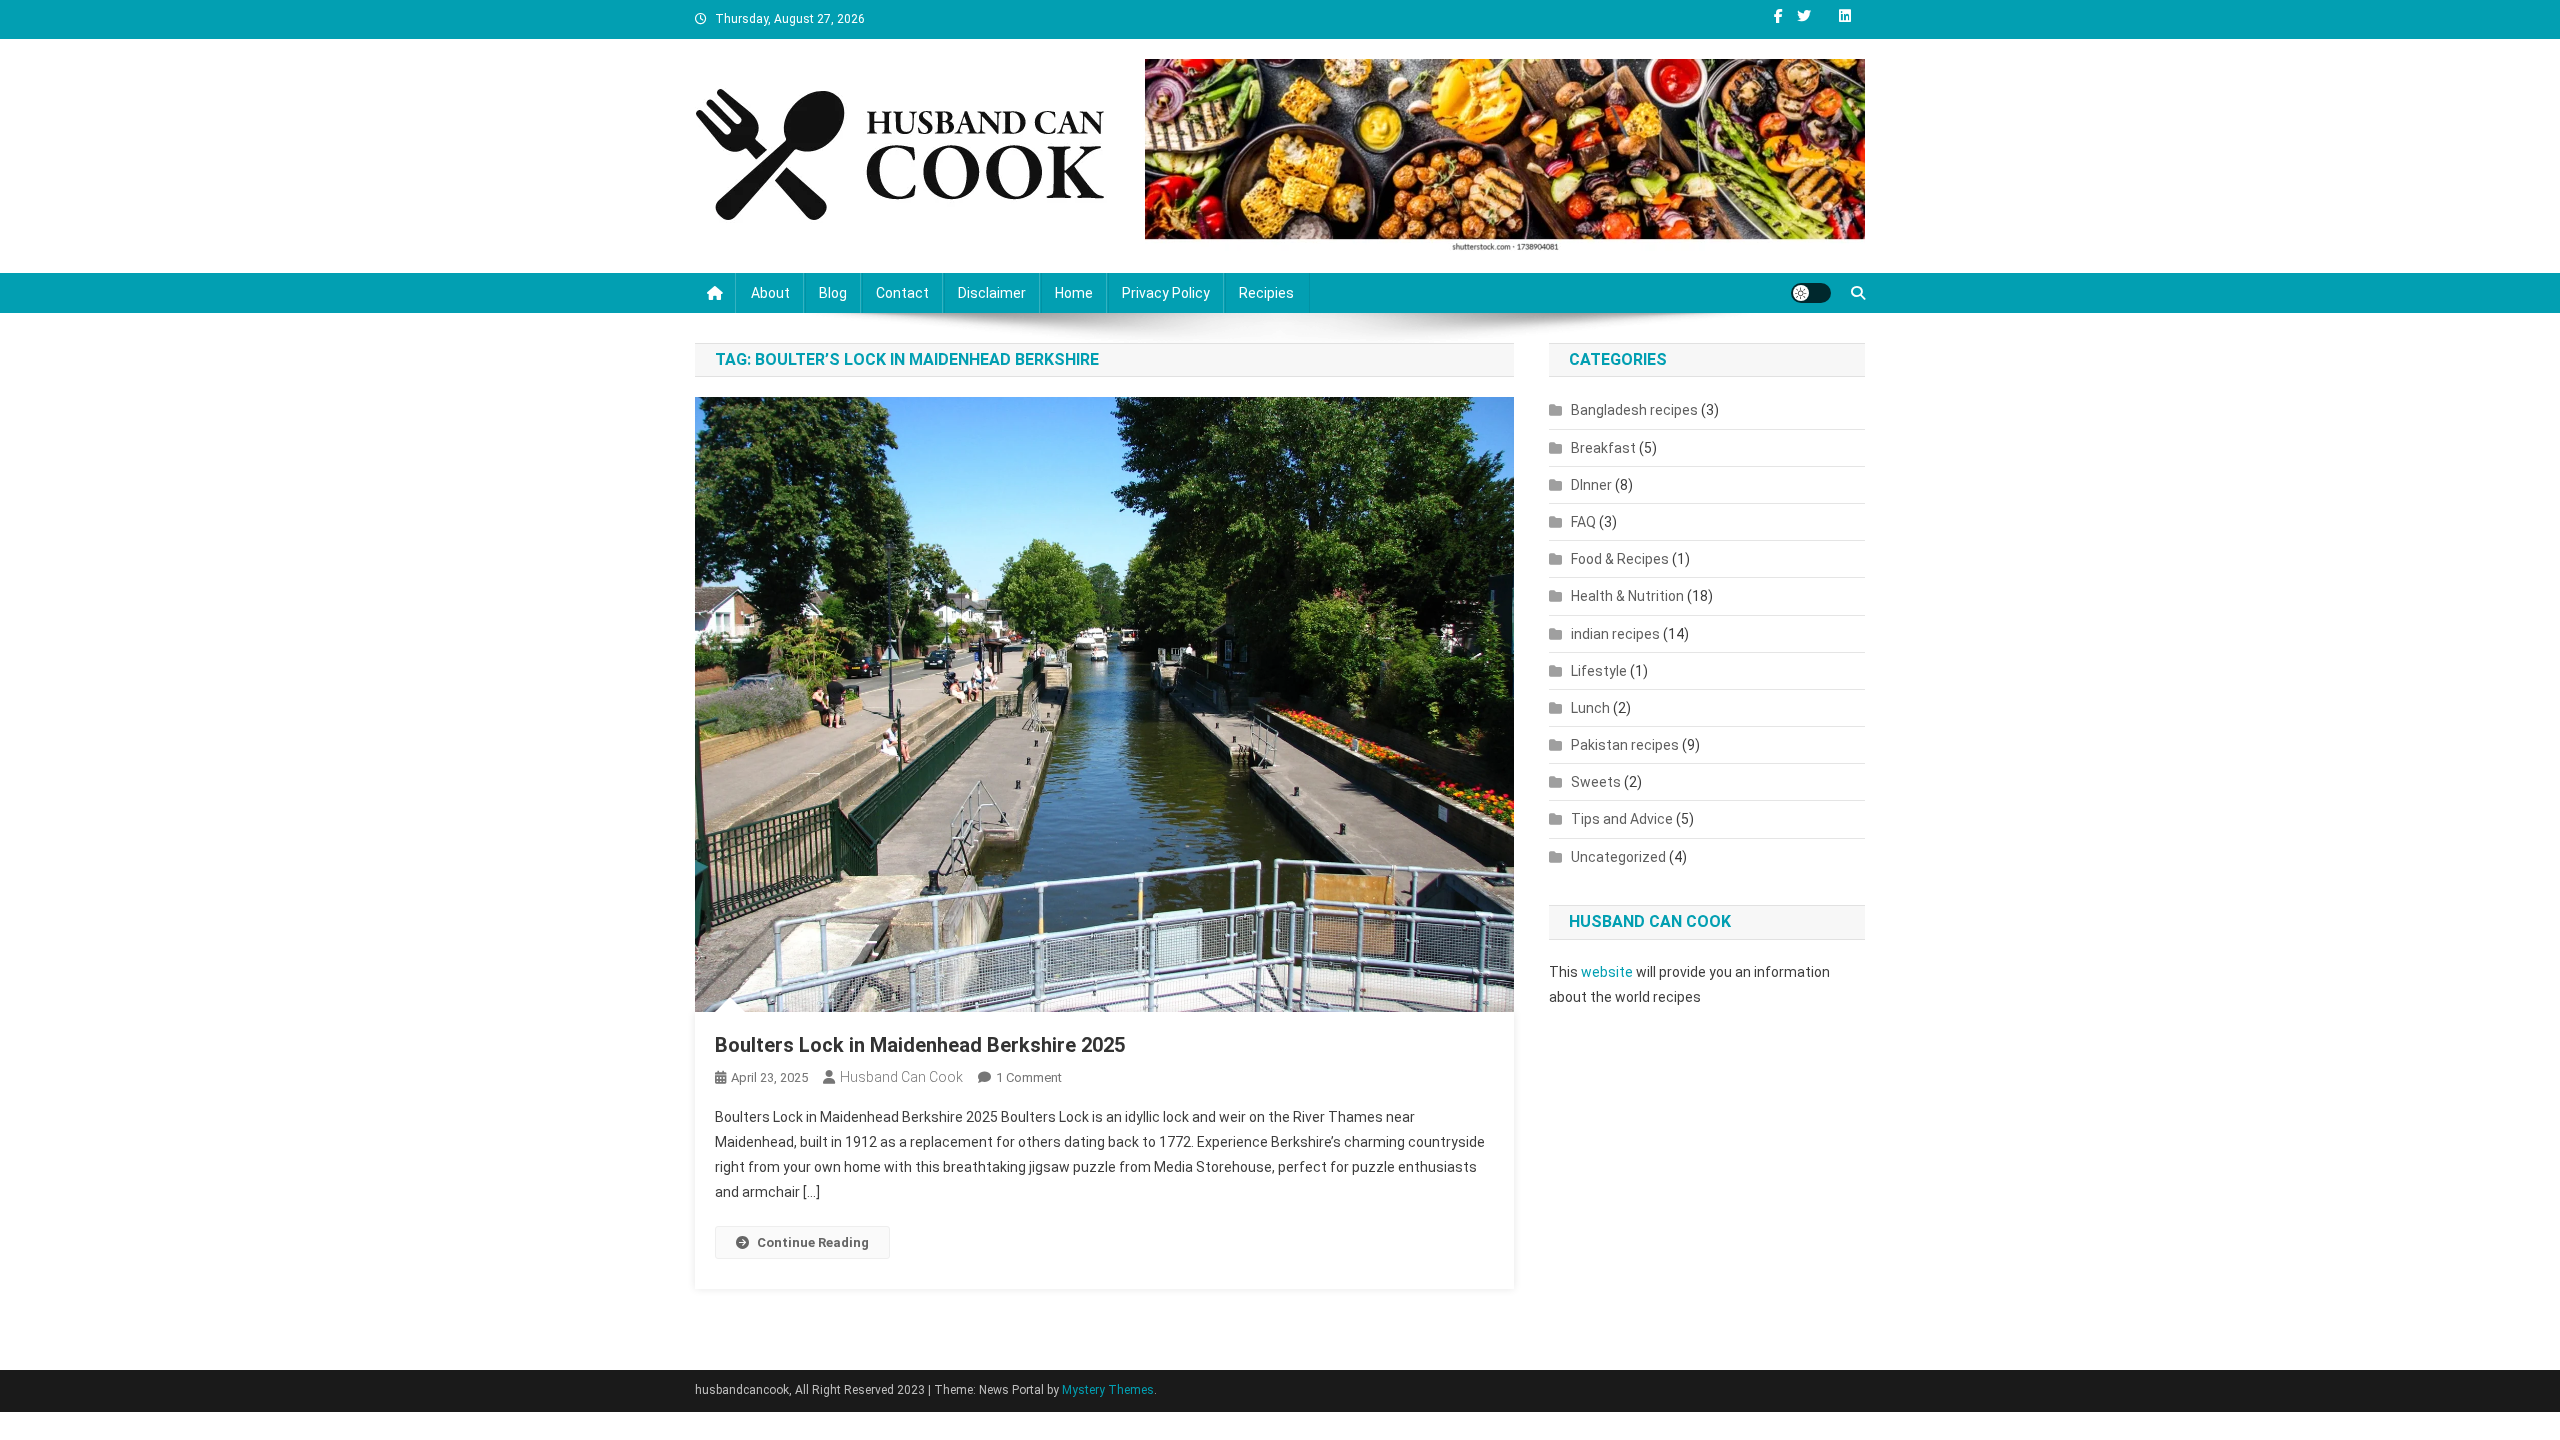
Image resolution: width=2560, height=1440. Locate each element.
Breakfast (1603, 448)
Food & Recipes (1620, 559)
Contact (902, 293)
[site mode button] (1811, 293)
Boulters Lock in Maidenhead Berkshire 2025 (920, 1045)
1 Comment (1029, 1077)
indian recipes (1615, 634)
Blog (833, 293)
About (770, 293)
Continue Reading (813, 1242)
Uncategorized (1618, 857)
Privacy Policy (1166, 293)
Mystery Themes (1108, 1390)
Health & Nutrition (1627, 596)
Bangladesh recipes (1634, 410)
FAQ (1583, 522)
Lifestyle (1599, 671)
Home (1074, 293)
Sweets (1596, 782)
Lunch (1590, 708)
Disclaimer (992, 293)
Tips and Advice (1622, 819)
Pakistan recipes (1625, 745)
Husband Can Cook (901, 1077)
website (1607, 972)
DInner (1591, 485)
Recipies (1266, 293)
